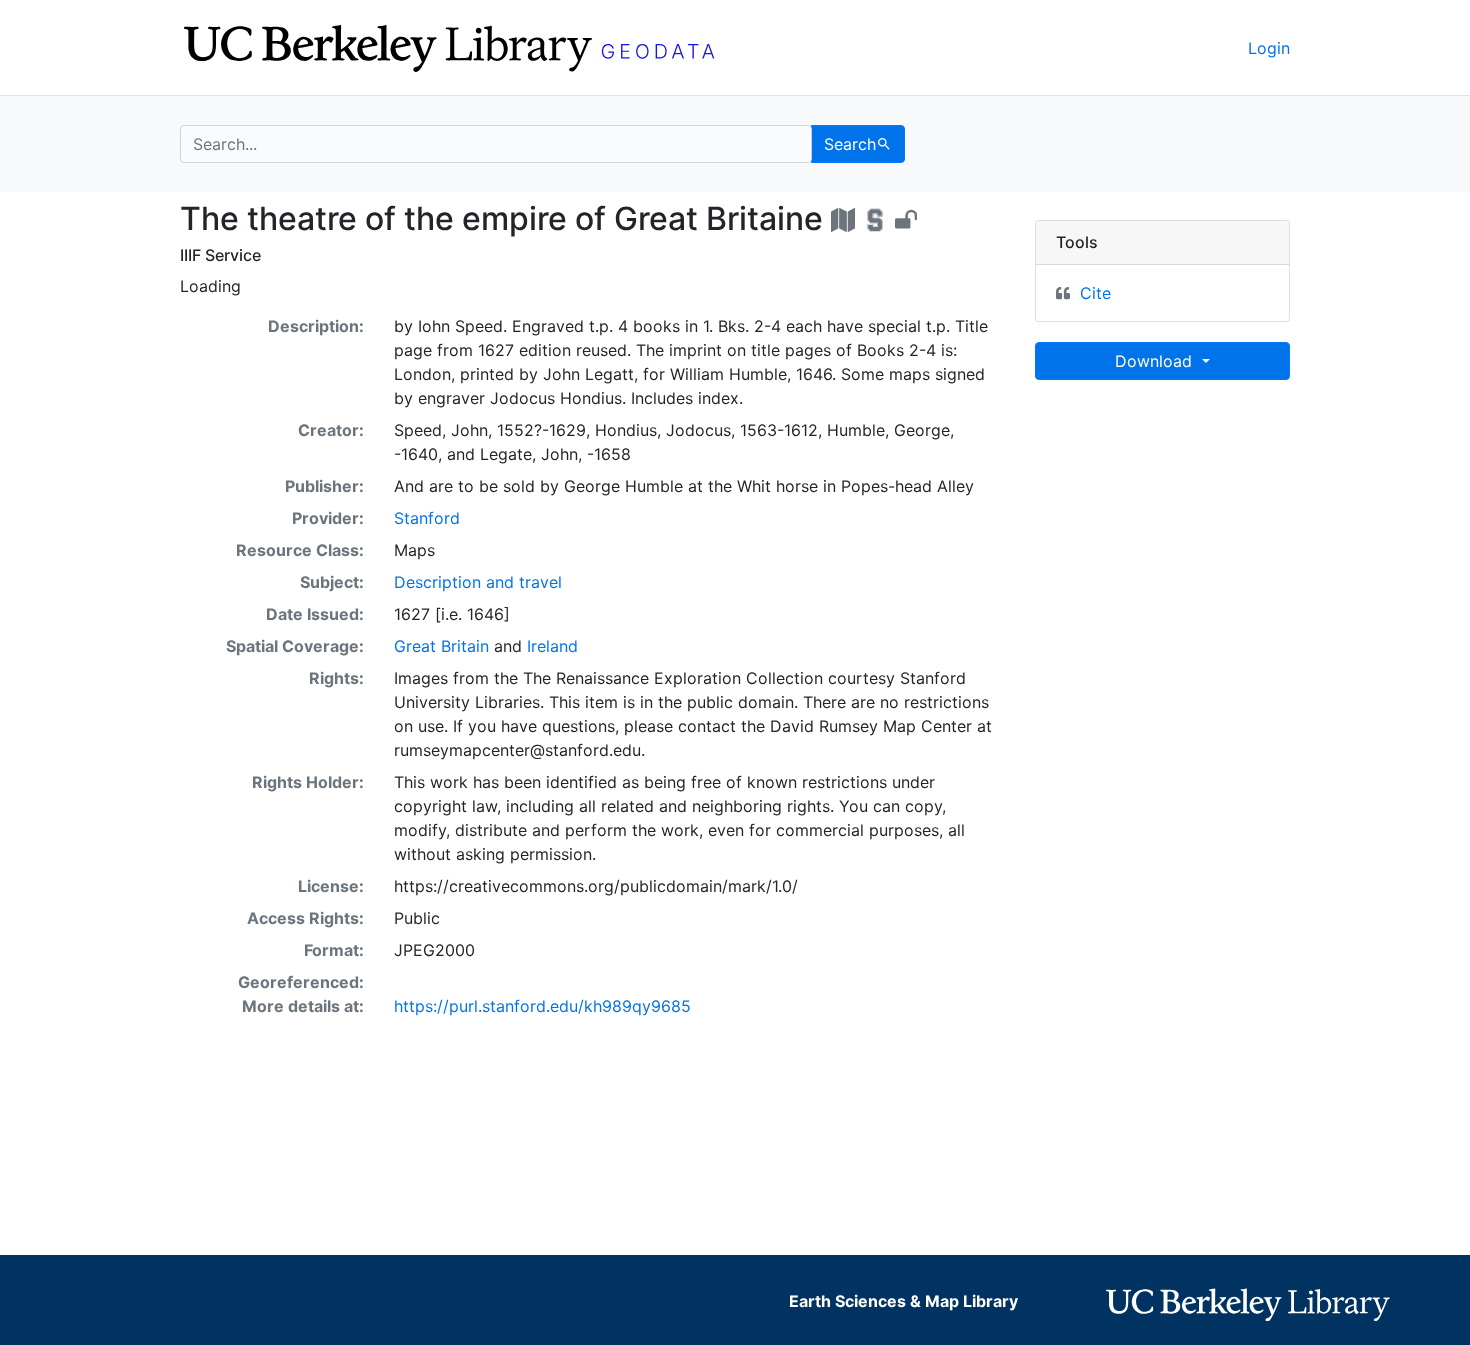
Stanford (427, 518)
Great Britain (441, 646)
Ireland (552, 646)
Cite (1095, 293)
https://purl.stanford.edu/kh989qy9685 (542, 1006)
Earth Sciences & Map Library (903, 1301)
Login (1269, 48)
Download (1156, 361)
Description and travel (478, 582)
